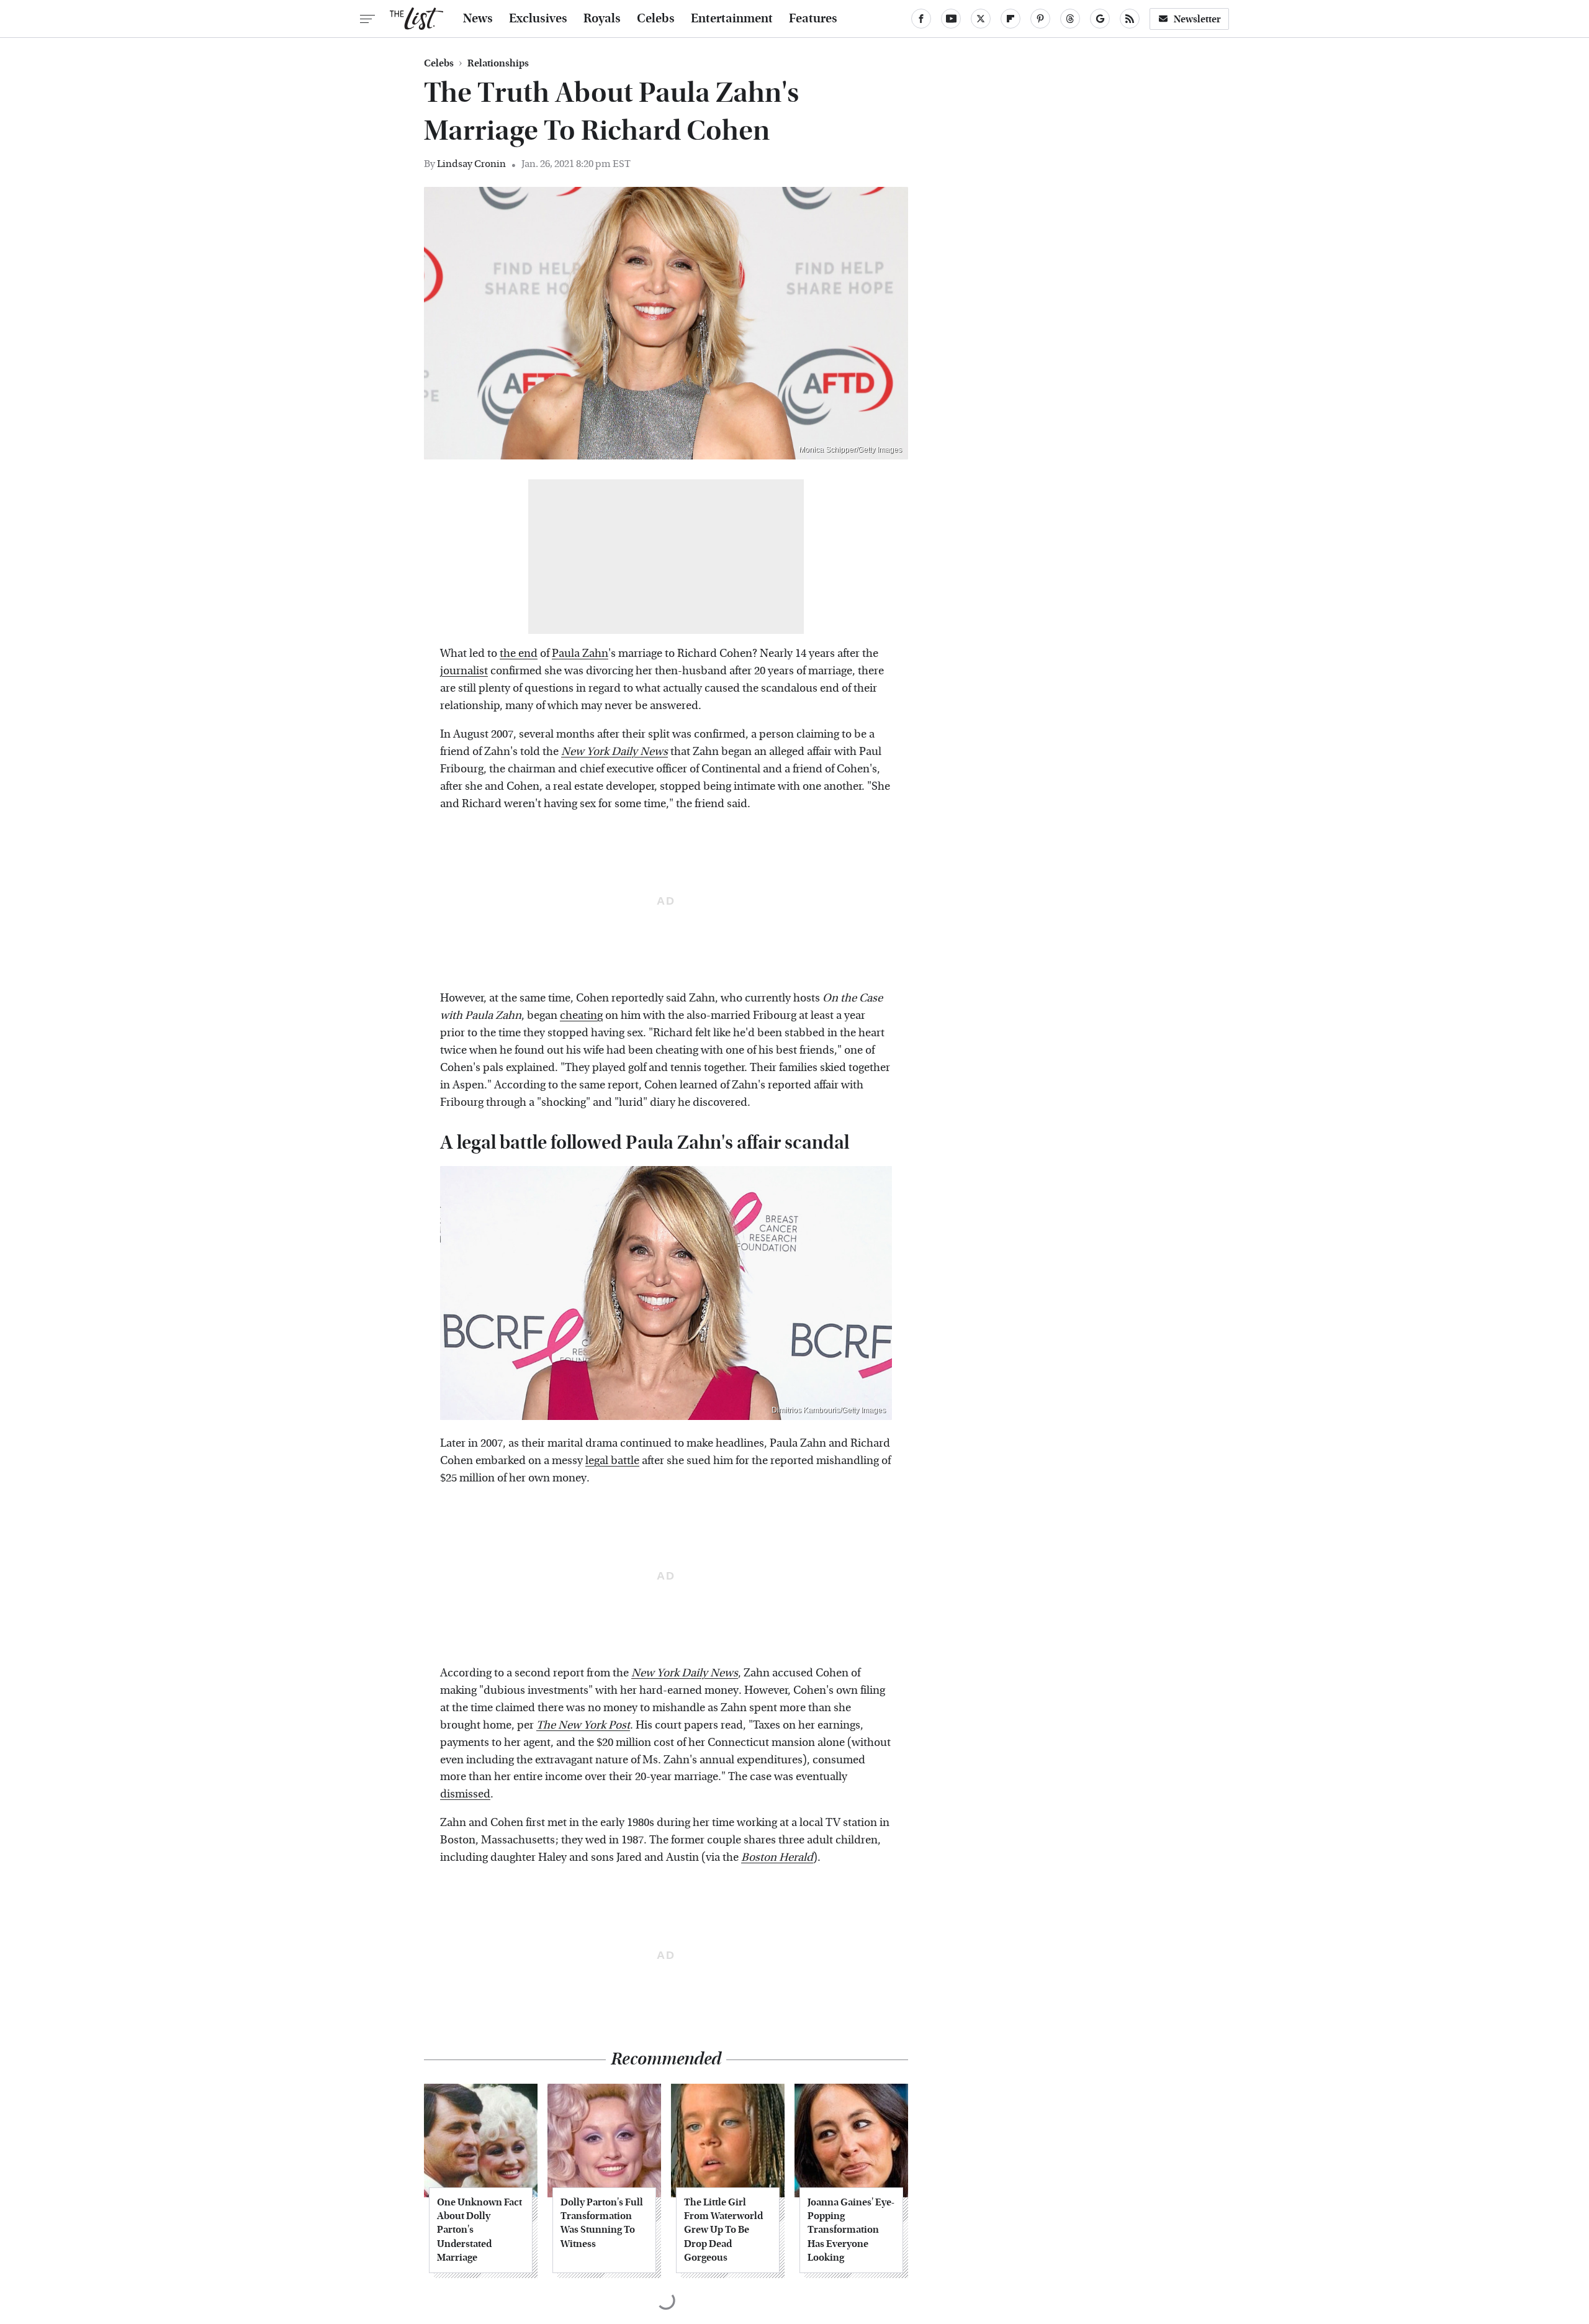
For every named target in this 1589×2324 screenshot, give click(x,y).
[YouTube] (951, 19)
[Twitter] (981, 19)
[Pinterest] (1040, 19)
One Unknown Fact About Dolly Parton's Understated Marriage (479, 2230)
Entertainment (732, 19)
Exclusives (538, 19)
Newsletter (1197, 19)
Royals (602, 19)
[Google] (1100, 19)
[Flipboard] (1011, 19)
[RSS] (1130, 19)
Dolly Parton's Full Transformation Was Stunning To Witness (602, 2223)
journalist (464, 671)
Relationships (498, 63)
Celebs (656, 19)
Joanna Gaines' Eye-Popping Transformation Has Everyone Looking (851, 2230)
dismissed (465, 1794)
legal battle (612, 1461)
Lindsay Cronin (471, 164)
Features (813, 19)
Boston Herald (777, 1857)
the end (519, 653)
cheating (581, 1015)
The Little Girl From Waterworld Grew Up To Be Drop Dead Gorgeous (723, 2230)
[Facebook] (921, 19)
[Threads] (1070, 19)
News (478, 19)
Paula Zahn (580, 653)
